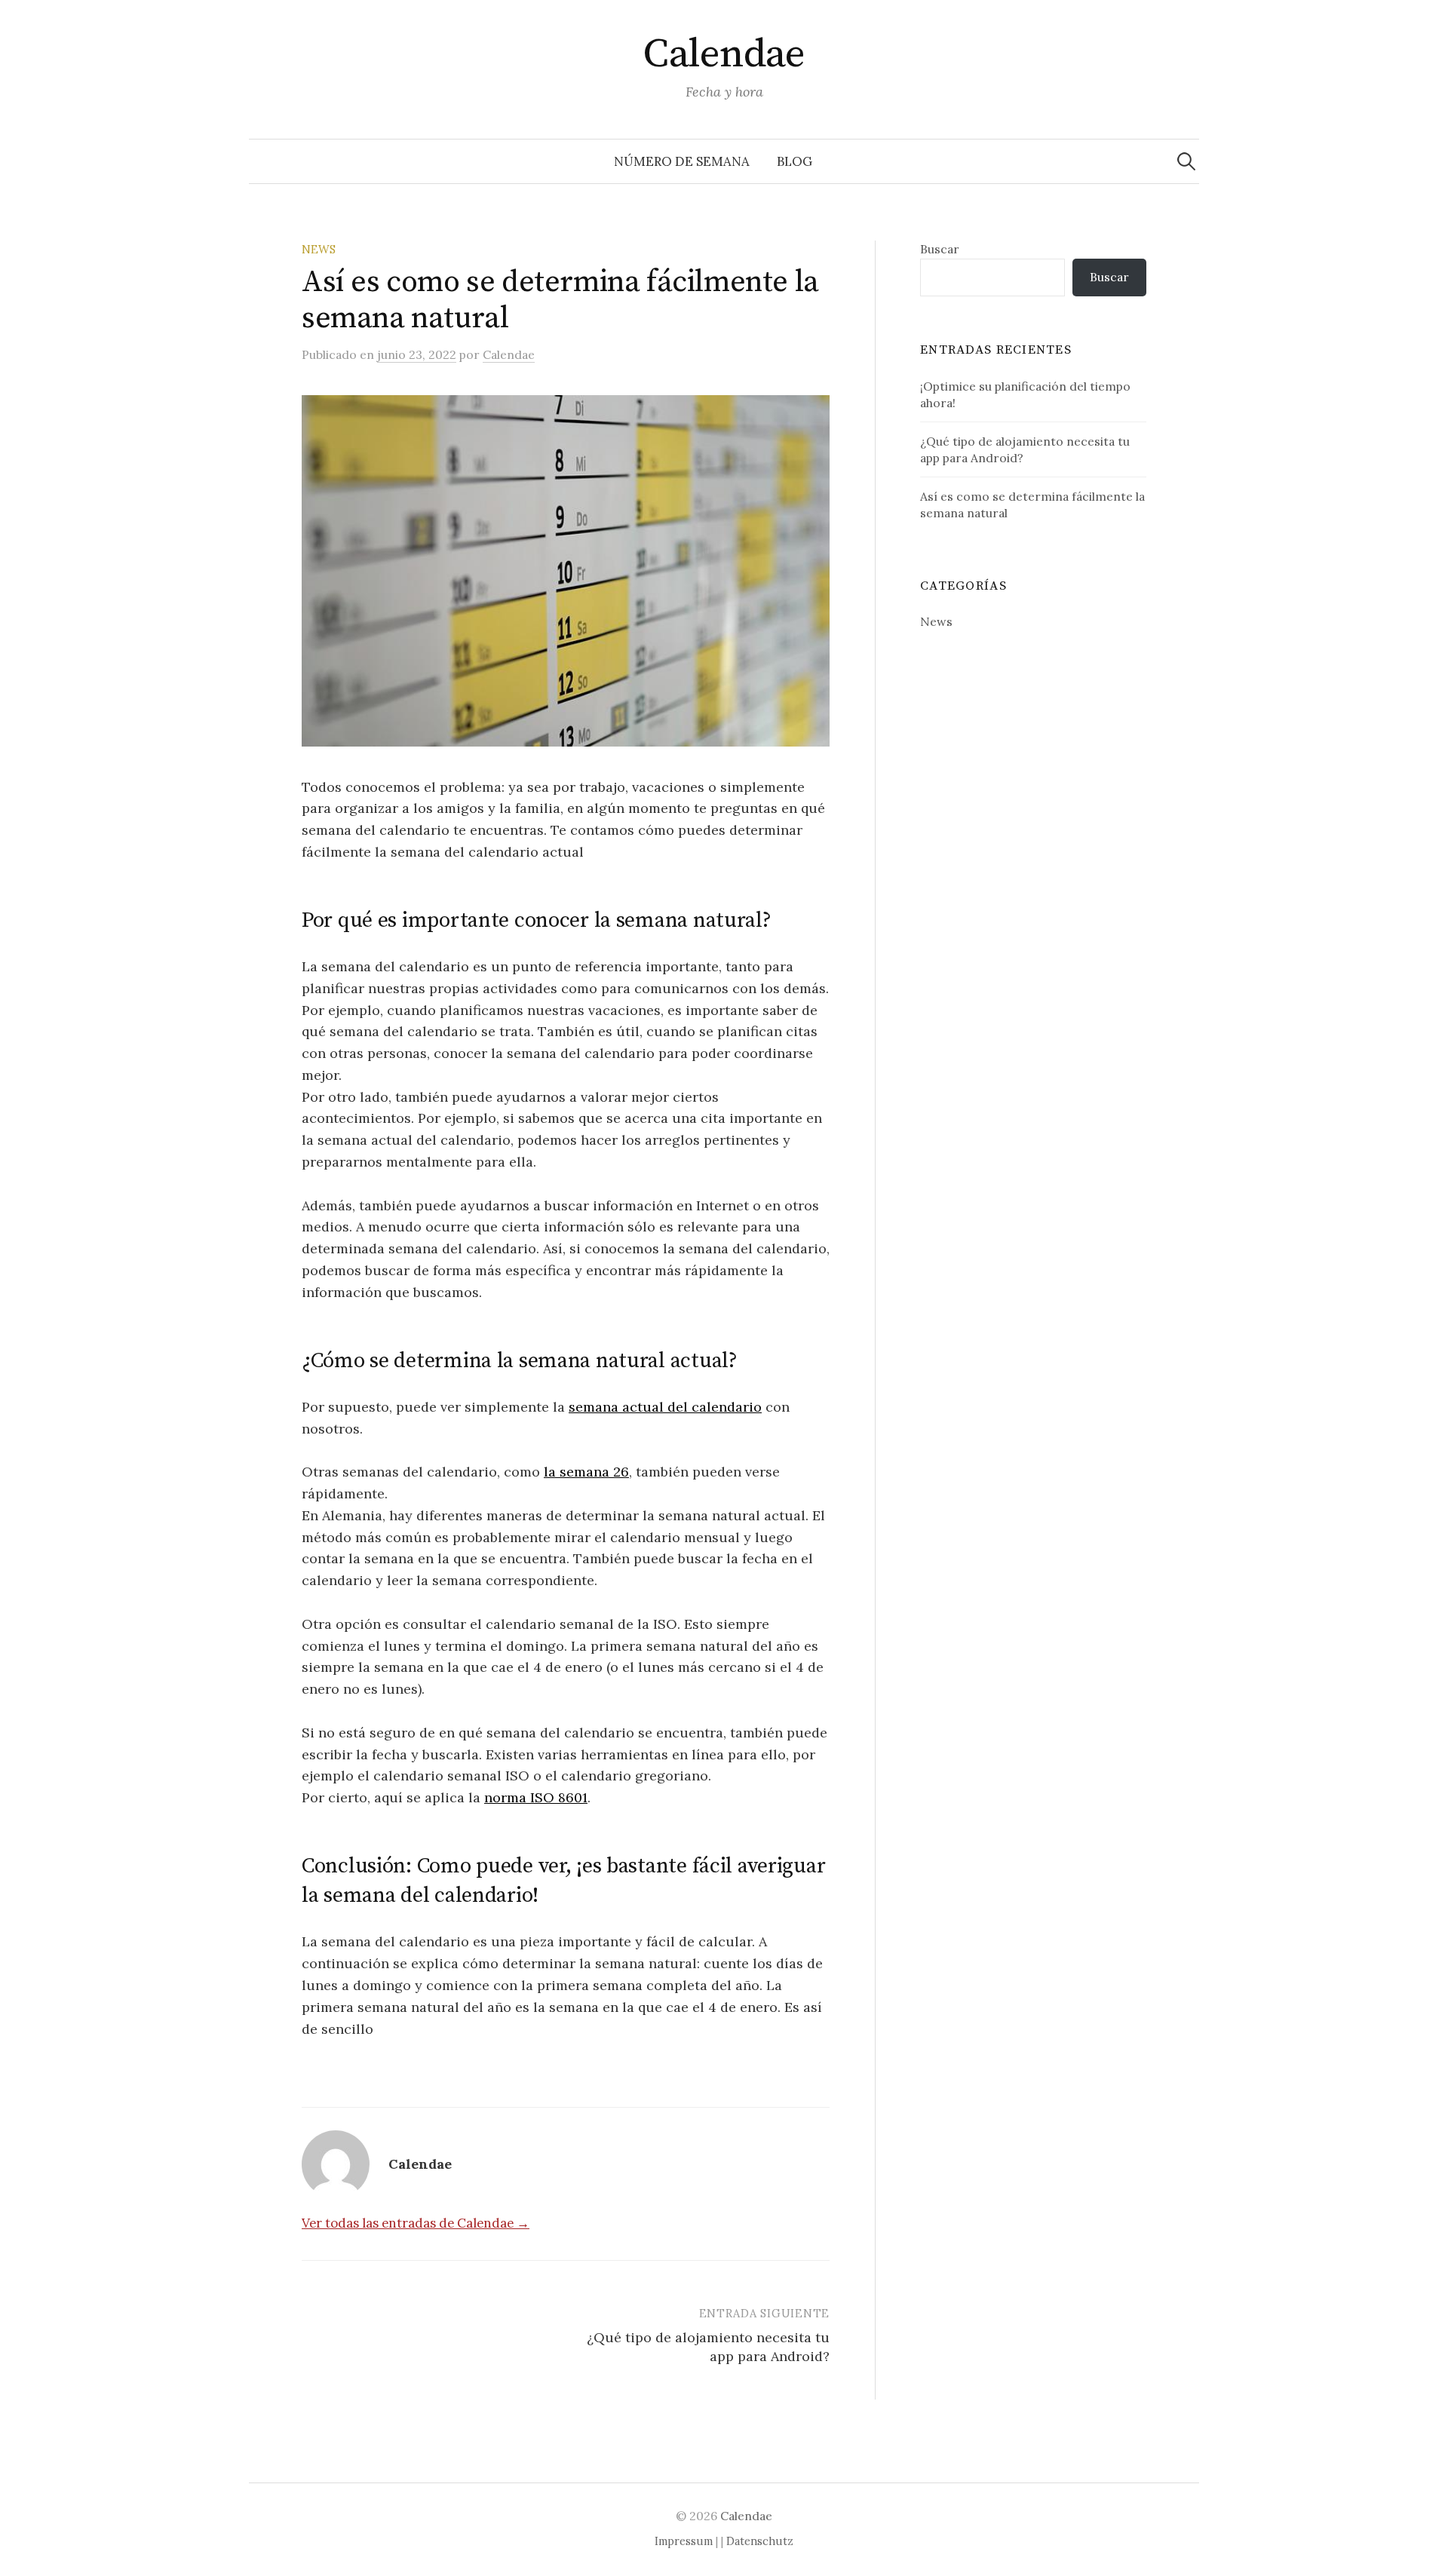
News (319, 249)
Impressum (684, 2541)
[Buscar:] (1186, 161)
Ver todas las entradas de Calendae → (416, 2223)
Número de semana (682, 161)
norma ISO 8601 (536, 1797)
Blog (795, 161)
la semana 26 (586, 1472)
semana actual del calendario (665, 1407)
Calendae (724, 54)
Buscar (940, 249)
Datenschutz (760, 2541)
